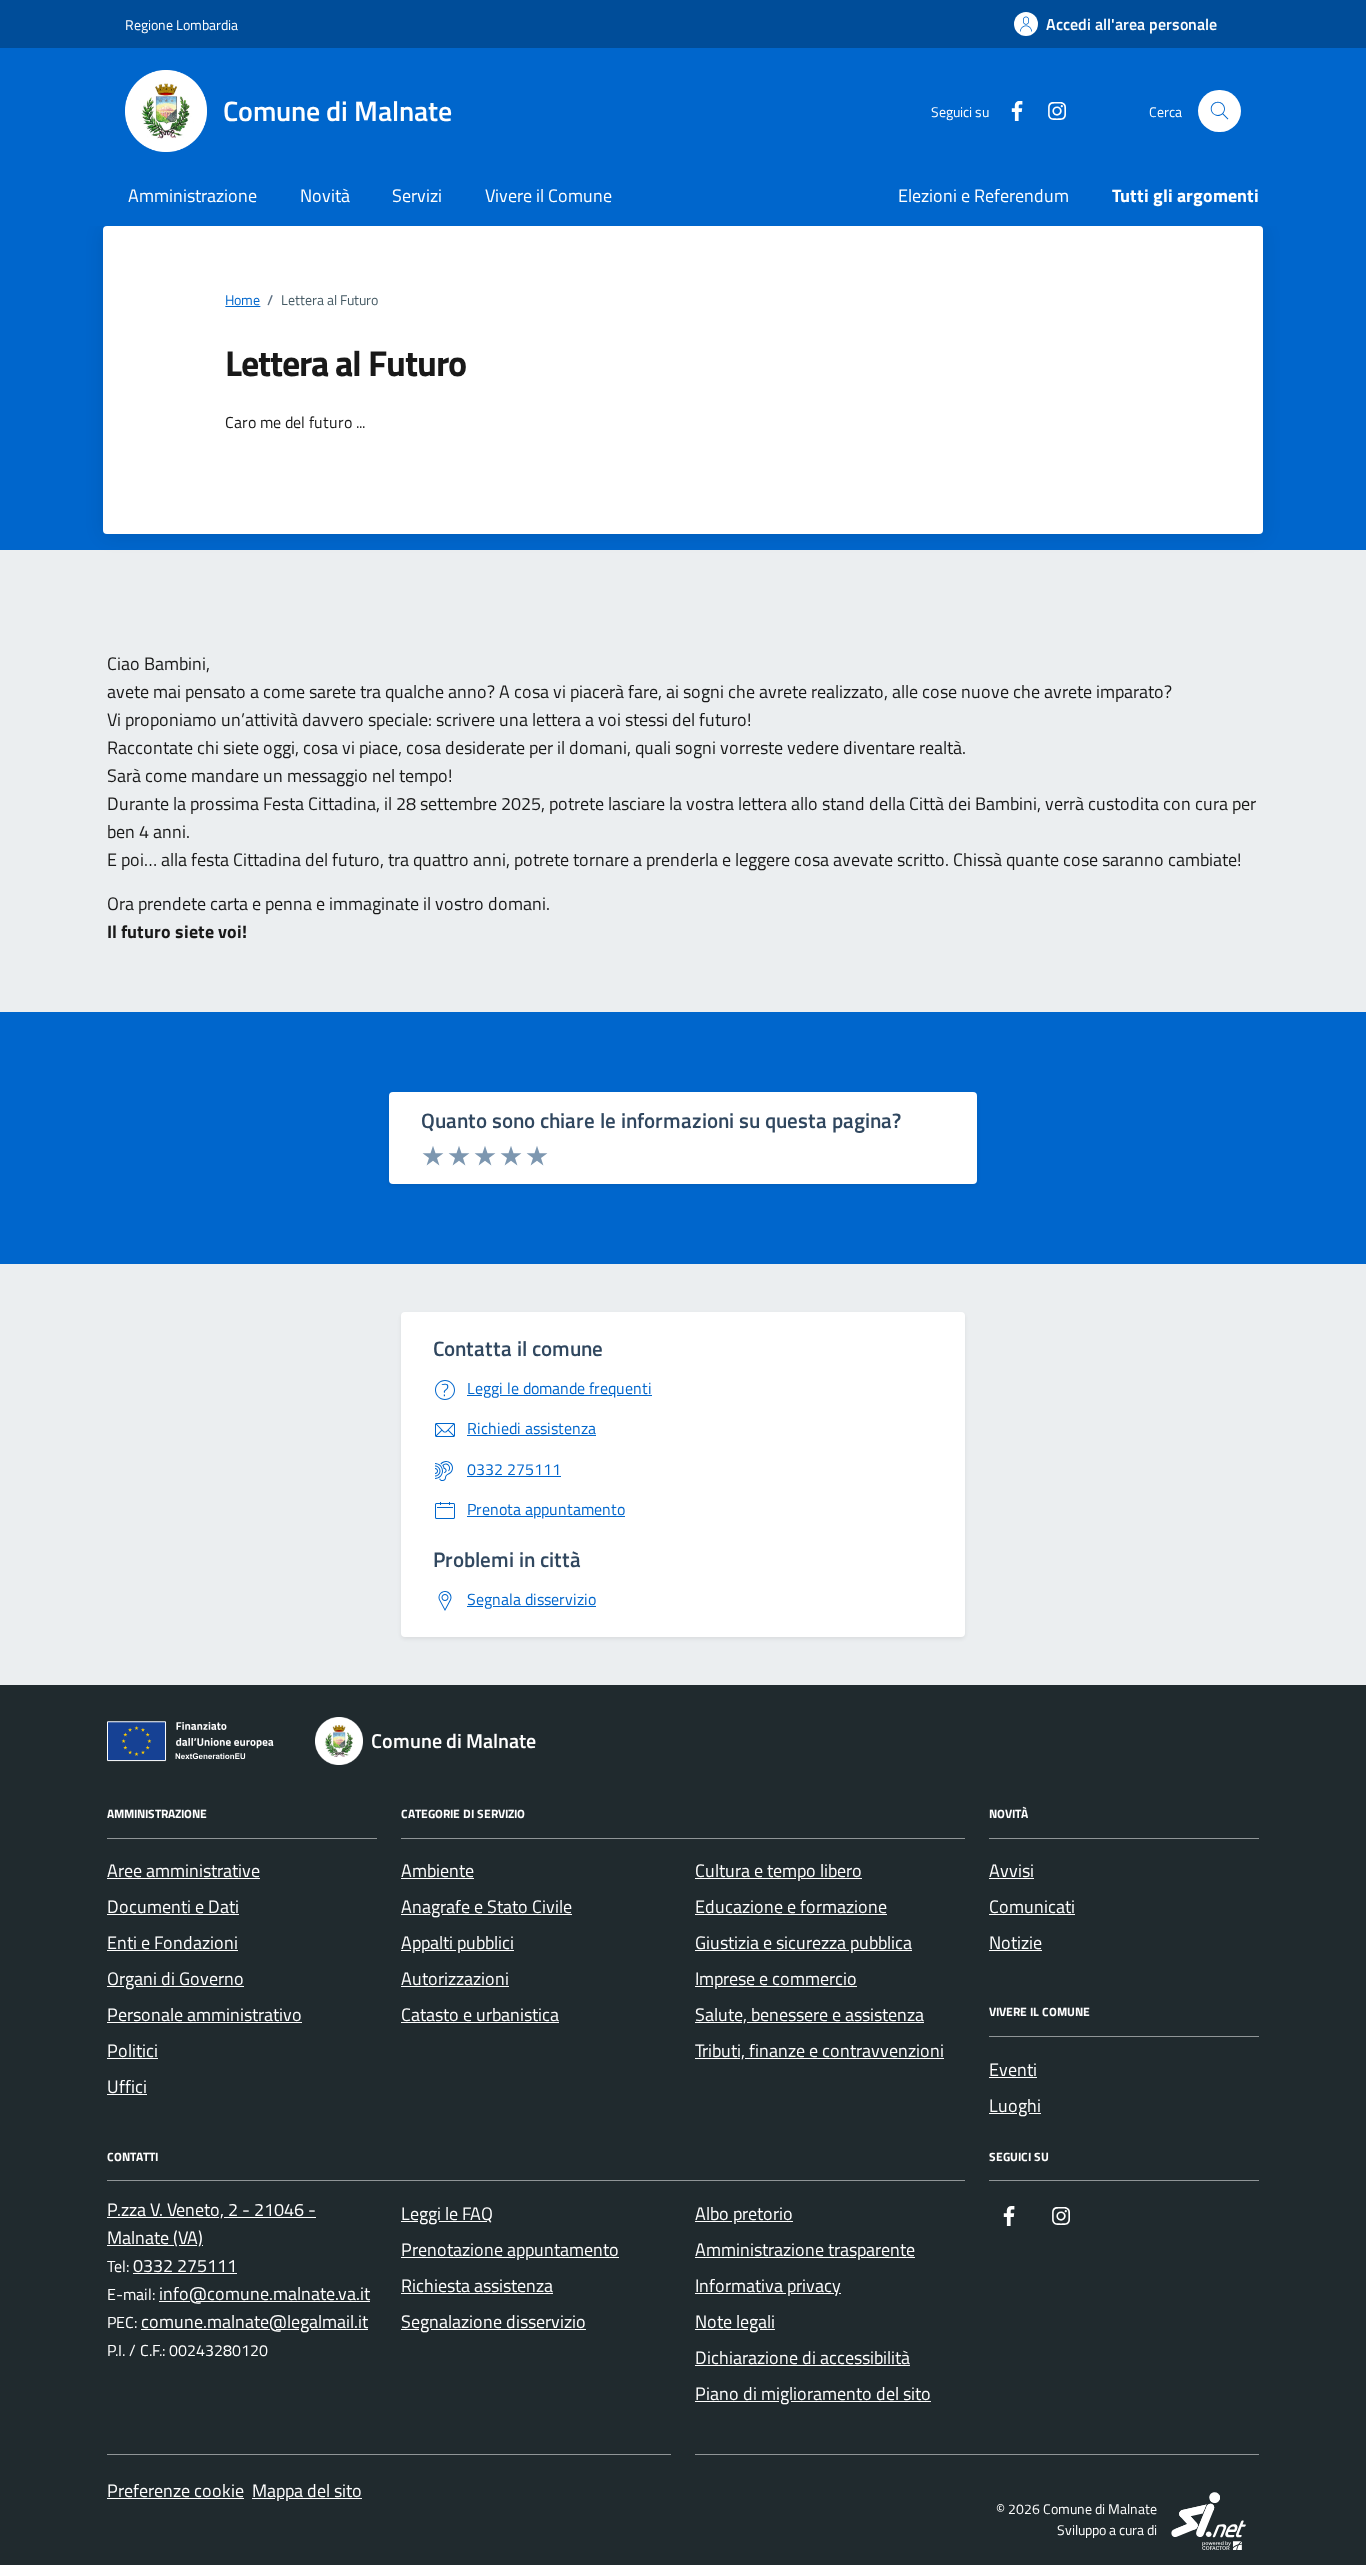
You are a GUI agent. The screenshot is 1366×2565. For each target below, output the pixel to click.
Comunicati (1032, 1906)
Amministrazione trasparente (805, 2249)
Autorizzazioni (455, 1978)
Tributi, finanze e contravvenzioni (819, 2050)
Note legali (735, 2321)
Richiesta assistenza (477, 2285)
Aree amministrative (183, 1870)
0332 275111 (185, 2265)
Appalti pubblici (457, 1942)
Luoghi (1015, 2105)
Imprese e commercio (776, 1978)
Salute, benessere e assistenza (809, 2014)
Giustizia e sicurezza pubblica (803, 1942)
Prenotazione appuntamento (510, 2249)
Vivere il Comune (548, 195)
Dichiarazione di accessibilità (802, 2357)
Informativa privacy (768, 2285)
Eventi (1013, 2069)
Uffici (127, 2086)
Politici (132, 2050)
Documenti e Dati (173, 1906)
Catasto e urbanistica (480, 2014)
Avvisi (1011, 1870)
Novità (325, 195)
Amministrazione (192, 195)
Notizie (1015, 1942)
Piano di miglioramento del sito (813, 2393)
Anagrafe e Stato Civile (486, 1906)
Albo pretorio (744, 2213)
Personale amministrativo (204, 2014)
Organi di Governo (175, 1978)
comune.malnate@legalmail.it (254, 2321)
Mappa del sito (307, 2490)
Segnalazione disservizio (493, 2321)
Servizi (417, 195)
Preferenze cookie (175, 2490)
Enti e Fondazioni (172, 1942)
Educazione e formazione (791, 1906)
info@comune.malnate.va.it (264, 2293)
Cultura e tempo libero (778, 1870)
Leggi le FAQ (447, 2213)
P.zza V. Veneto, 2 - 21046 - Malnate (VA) (211, 2223)
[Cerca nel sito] (1219, 111)
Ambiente (437, 1870)
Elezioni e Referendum (983, 195)
